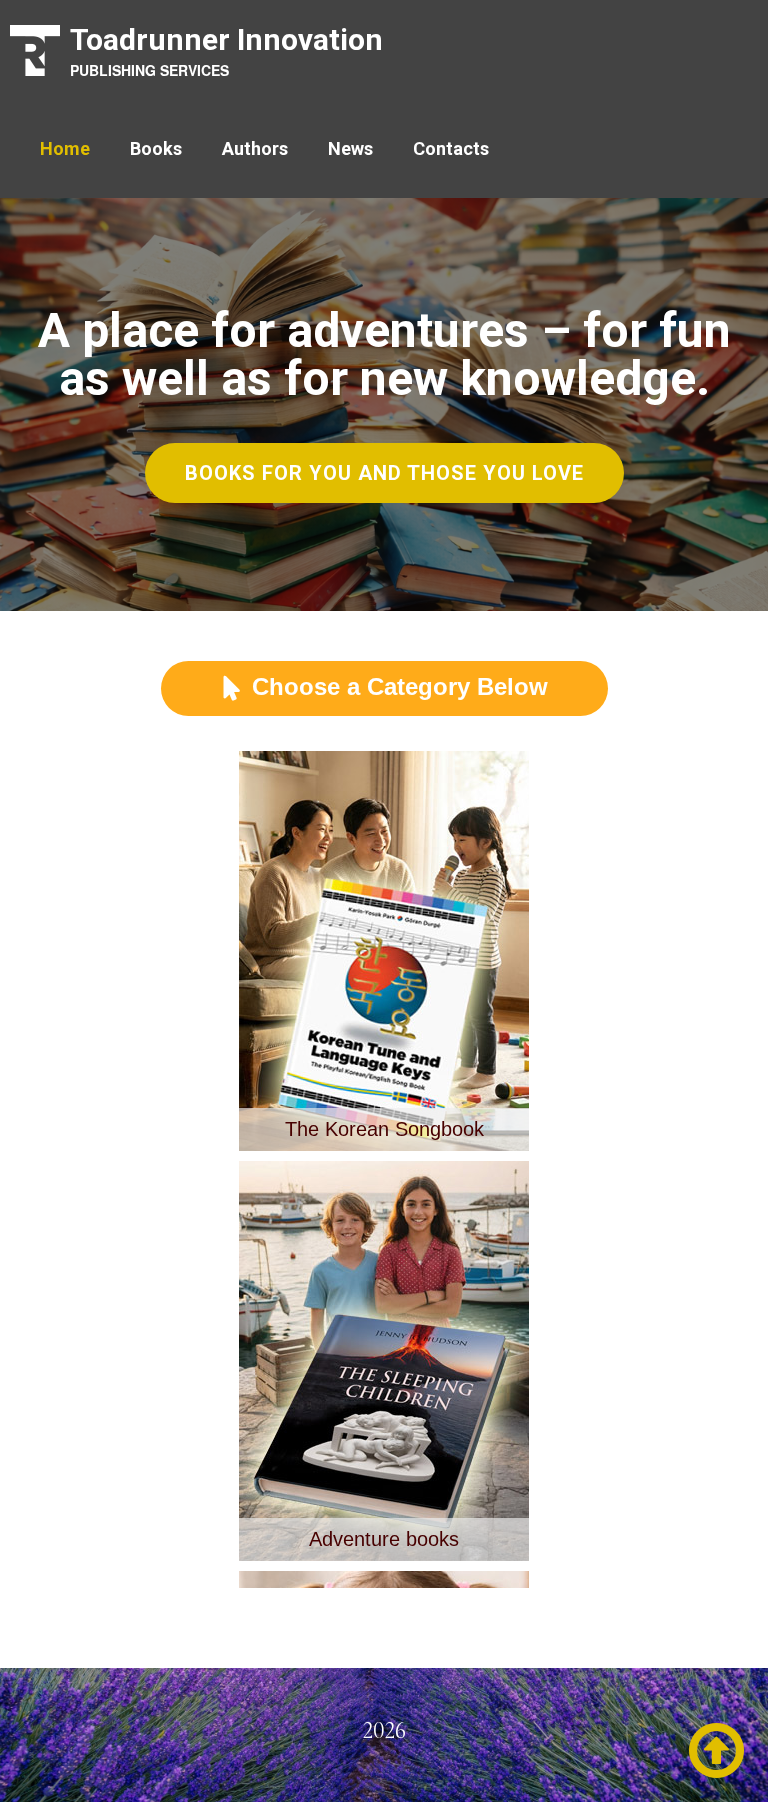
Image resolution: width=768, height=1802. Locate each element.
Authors (255, 148)
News (350, 148)
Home (65, 148)
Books (156, 148)
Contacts (451, 148)
